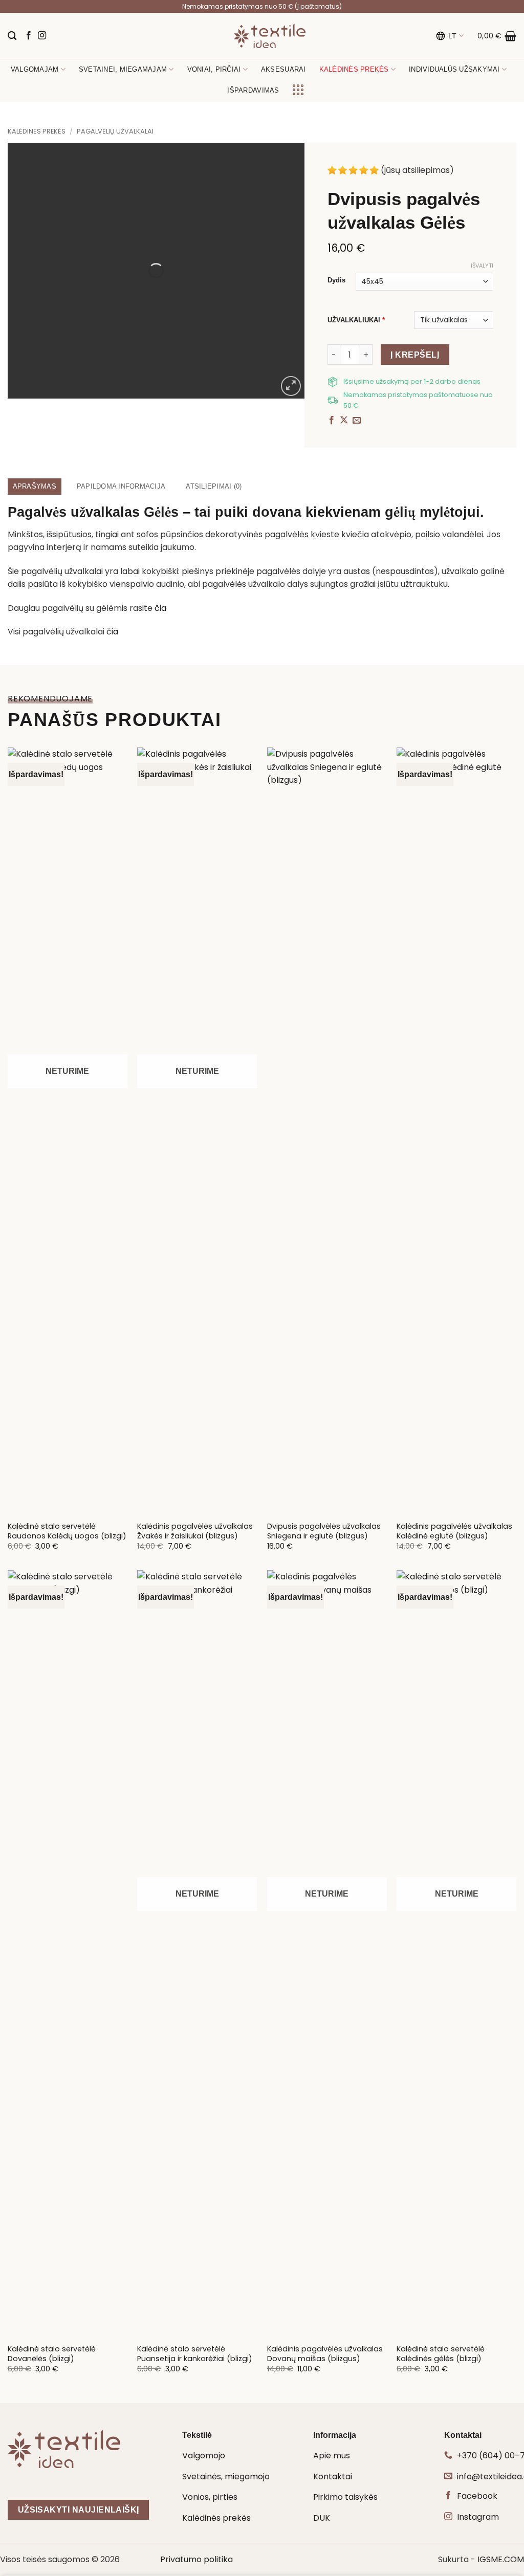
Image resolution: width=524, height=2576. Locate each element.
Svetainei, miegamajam (123, 69)
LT (453, 36)
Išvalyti (482, 266)
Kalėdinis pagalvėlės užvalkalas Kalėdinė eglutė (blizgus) (454, 1531)
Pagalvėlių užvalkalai (115, 131)
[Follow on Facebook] (29, 36)
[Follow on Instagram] (42, 36)
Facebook (477, 2496)
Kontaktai (333, 2476)
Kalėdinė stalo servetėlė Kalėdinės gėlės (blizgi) (441, 2354)
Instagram (478, 2517)
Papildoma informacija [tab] (121, 486)
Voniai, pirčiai (214, 69)
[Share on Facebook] (332, 421)
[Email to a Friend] (357, 421)
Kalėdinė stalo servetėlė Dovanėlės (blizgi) (52, 2354)
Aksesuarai (283, 69)
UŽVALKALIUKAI (356, 320)
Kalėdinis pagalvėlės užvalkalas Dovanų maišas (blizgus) (325, 2354)
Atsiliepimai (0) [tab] (214, 486)
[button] (497, 36)
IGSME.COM (501, 2559)
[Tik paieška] (12, 36)
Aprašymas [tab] (35, 486)
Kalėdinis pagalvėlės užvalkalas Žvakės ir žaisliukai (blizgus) (195, 1531)
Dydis (336, 280)
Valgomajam (35, 69)
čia (160, 608)
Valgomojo (204, 2456)
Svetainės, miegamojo (226, 2476)
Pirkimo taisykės (345, 2497)
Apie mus (332, 2456)
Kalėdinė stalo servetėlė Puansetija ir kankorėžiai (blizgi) (195, 2354)
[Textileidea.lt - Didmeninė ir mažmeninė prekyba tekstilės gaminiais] (270, 36)
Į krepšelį (415, 355)
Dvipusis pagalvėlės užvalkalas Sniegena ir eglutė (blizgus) (324, 1531)
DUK (322, 2518)
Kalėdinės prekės (37, 131)
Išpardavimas (253, 90)
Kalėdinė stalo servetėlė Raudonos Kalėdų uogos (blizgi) (67, 1531)
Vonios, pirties (210, 2497)
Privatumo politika (196, 2559)
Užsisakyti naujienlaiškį (79, 2510)
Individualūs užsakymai (454, 69)
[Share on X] (344, 421)
